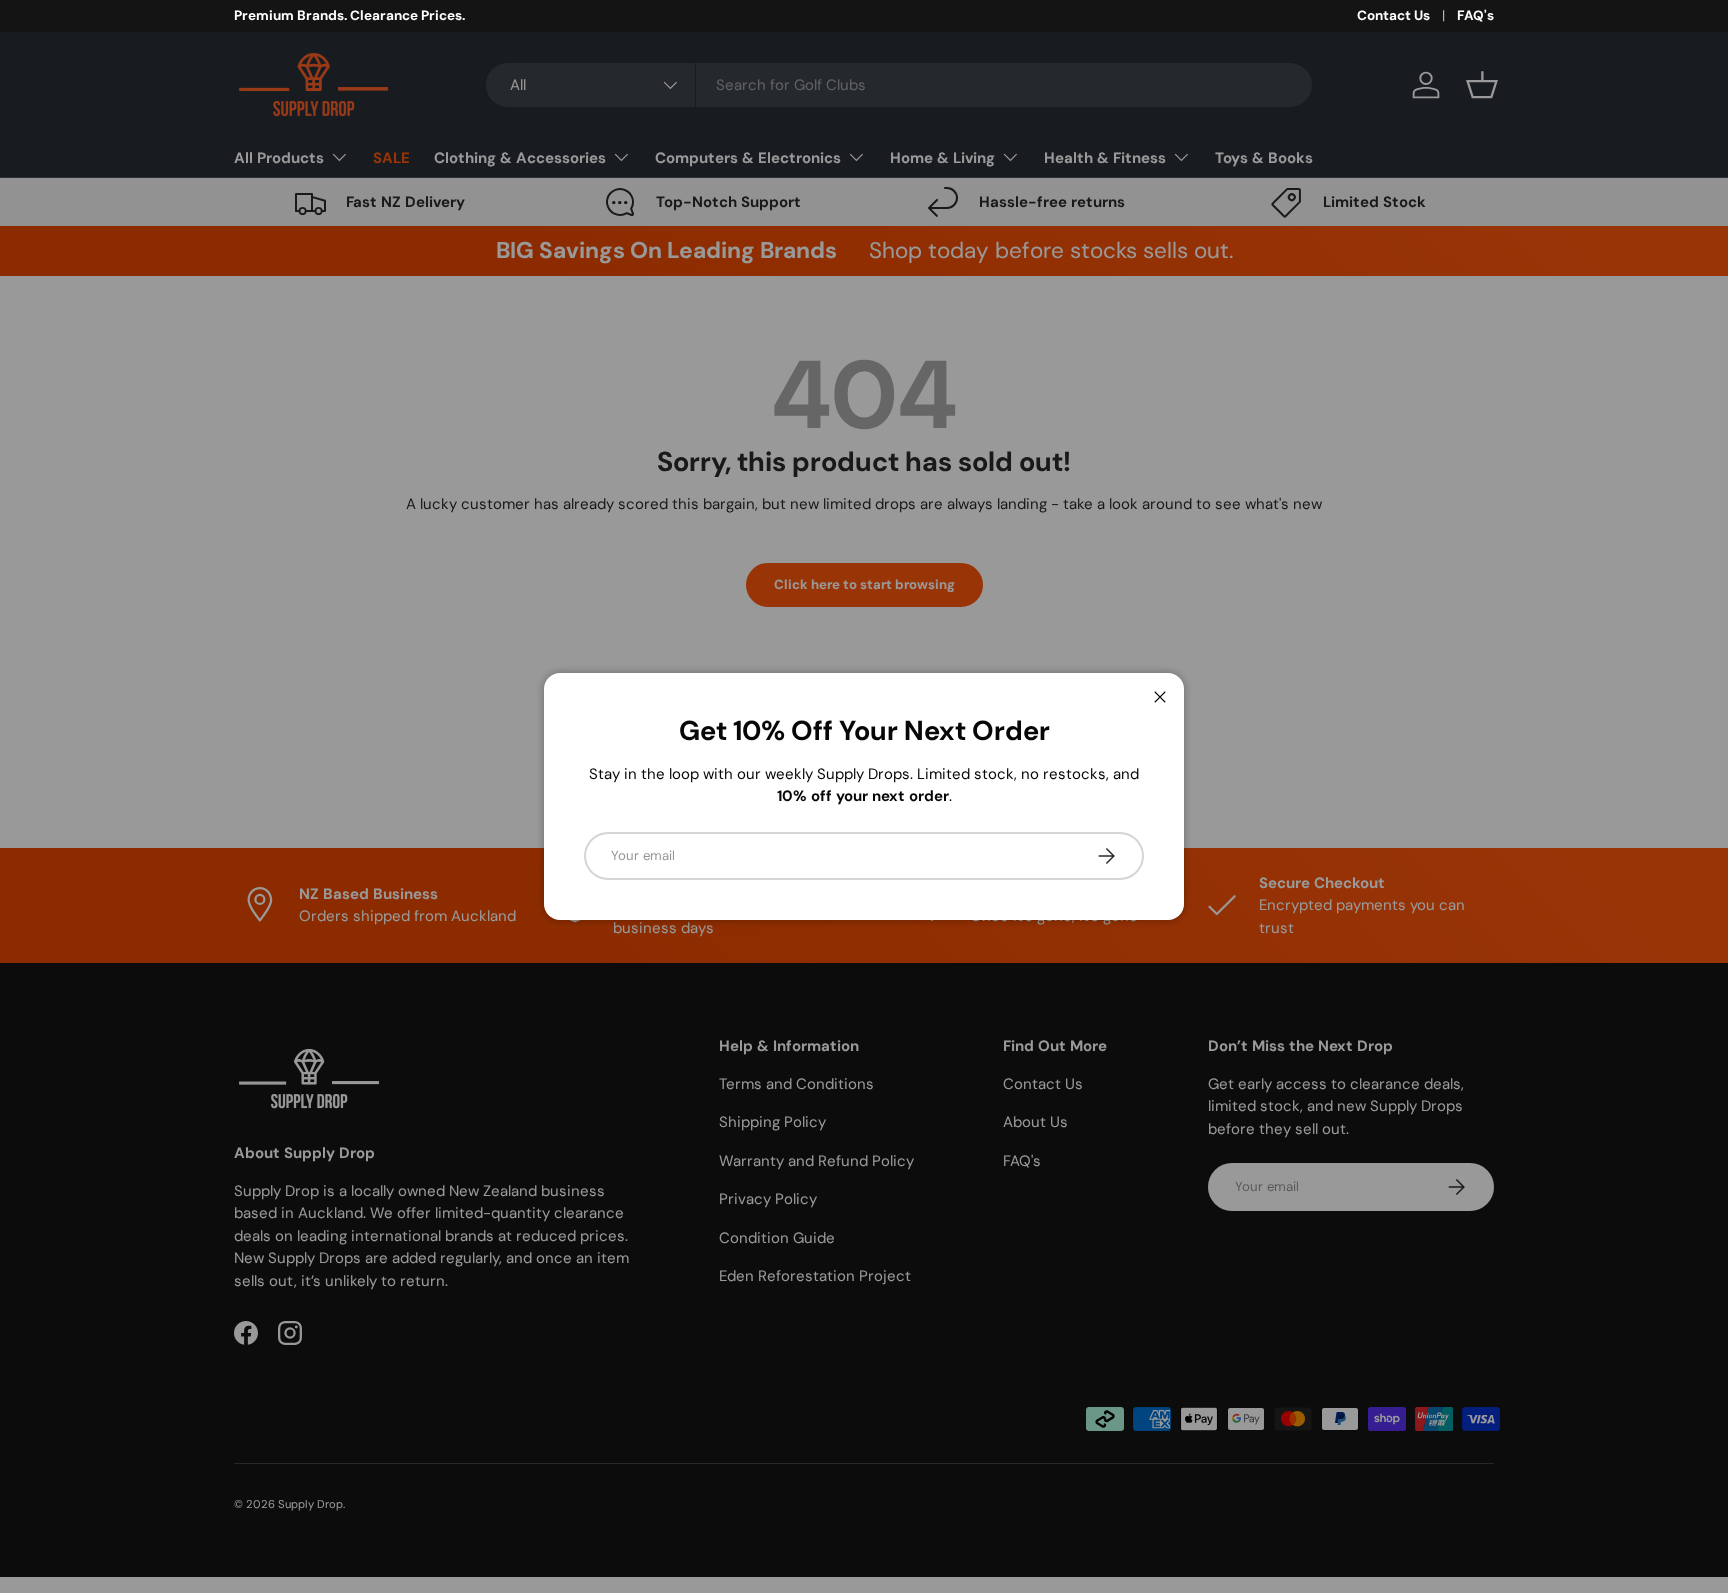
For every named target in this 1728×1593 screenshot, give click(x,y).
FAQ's (1475, 15)
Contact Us (1393, 15)
